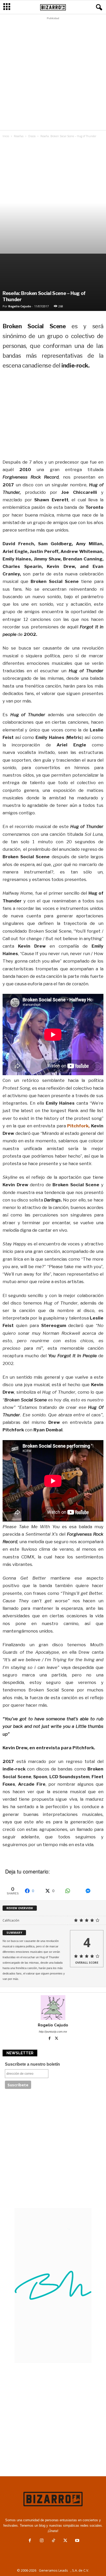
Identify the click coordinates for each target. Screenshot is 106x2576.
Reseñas (19, 136)
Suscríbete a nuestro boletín (32, 2064)
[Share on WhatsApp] (73, 1891)
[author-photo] (53, 2008)
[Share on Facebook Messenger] (93, 1891)
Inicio (6, 136)
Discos (32, 136)
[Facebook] (50, 2039)
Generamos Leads (53, 2570)
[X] (57, 2039)
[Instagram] (42, 2541)
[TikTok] (54, 2541)
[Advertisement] (53, 75)
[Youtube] (77, 2541)
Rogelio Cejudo (20, 306)
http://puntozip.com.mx (53, 2032)
